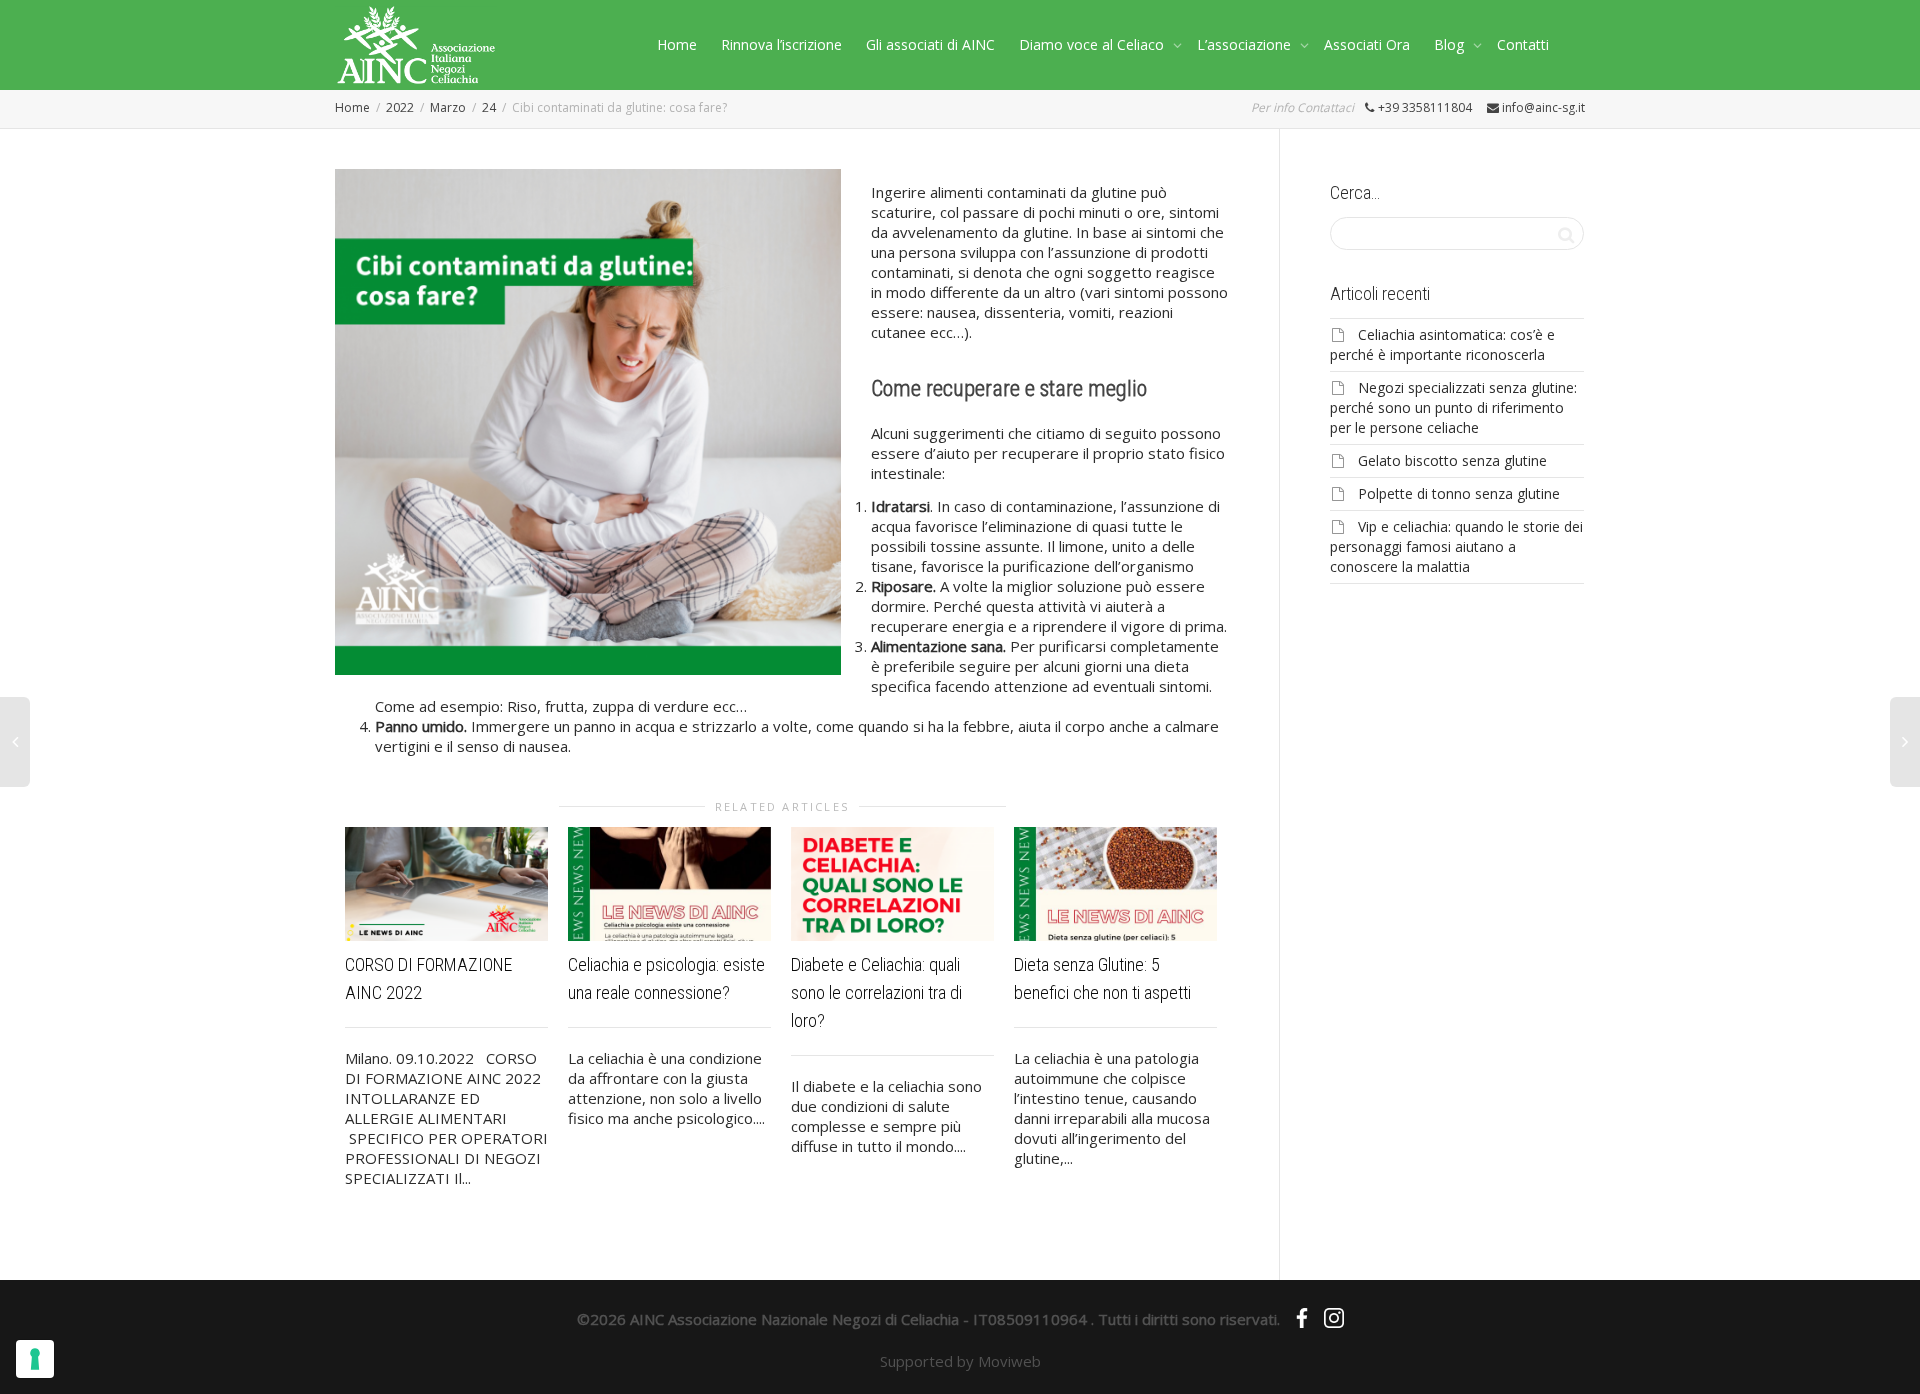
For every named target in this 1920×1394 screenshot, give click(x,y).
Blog (1451, 44)
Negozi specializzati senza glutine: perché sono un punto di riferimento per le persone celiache (1453, 407)
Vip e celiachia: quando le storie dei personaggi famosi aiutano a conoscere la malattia (1456, 546)
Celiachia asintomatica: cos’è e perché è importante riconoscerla (1442, 344)
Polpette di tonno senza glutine (1459, 493)
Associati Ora (1367, 44)
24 (489, 107)
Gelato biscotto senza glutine (1452, 460)
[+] (446, 884)
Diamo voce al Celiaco (1093, 44)
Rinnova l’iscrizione (781, 44)
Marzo (448, 107)
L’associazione (1246, 44)
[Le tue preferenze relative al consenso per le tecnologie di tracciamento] (35, 1359)
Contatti (1523, 44)
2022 (400, 107)
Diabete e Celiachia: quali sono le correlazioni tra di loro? (876, 992)
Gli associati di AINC (930, 44)
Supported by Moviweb (960, 1361)
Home (677, 44)
